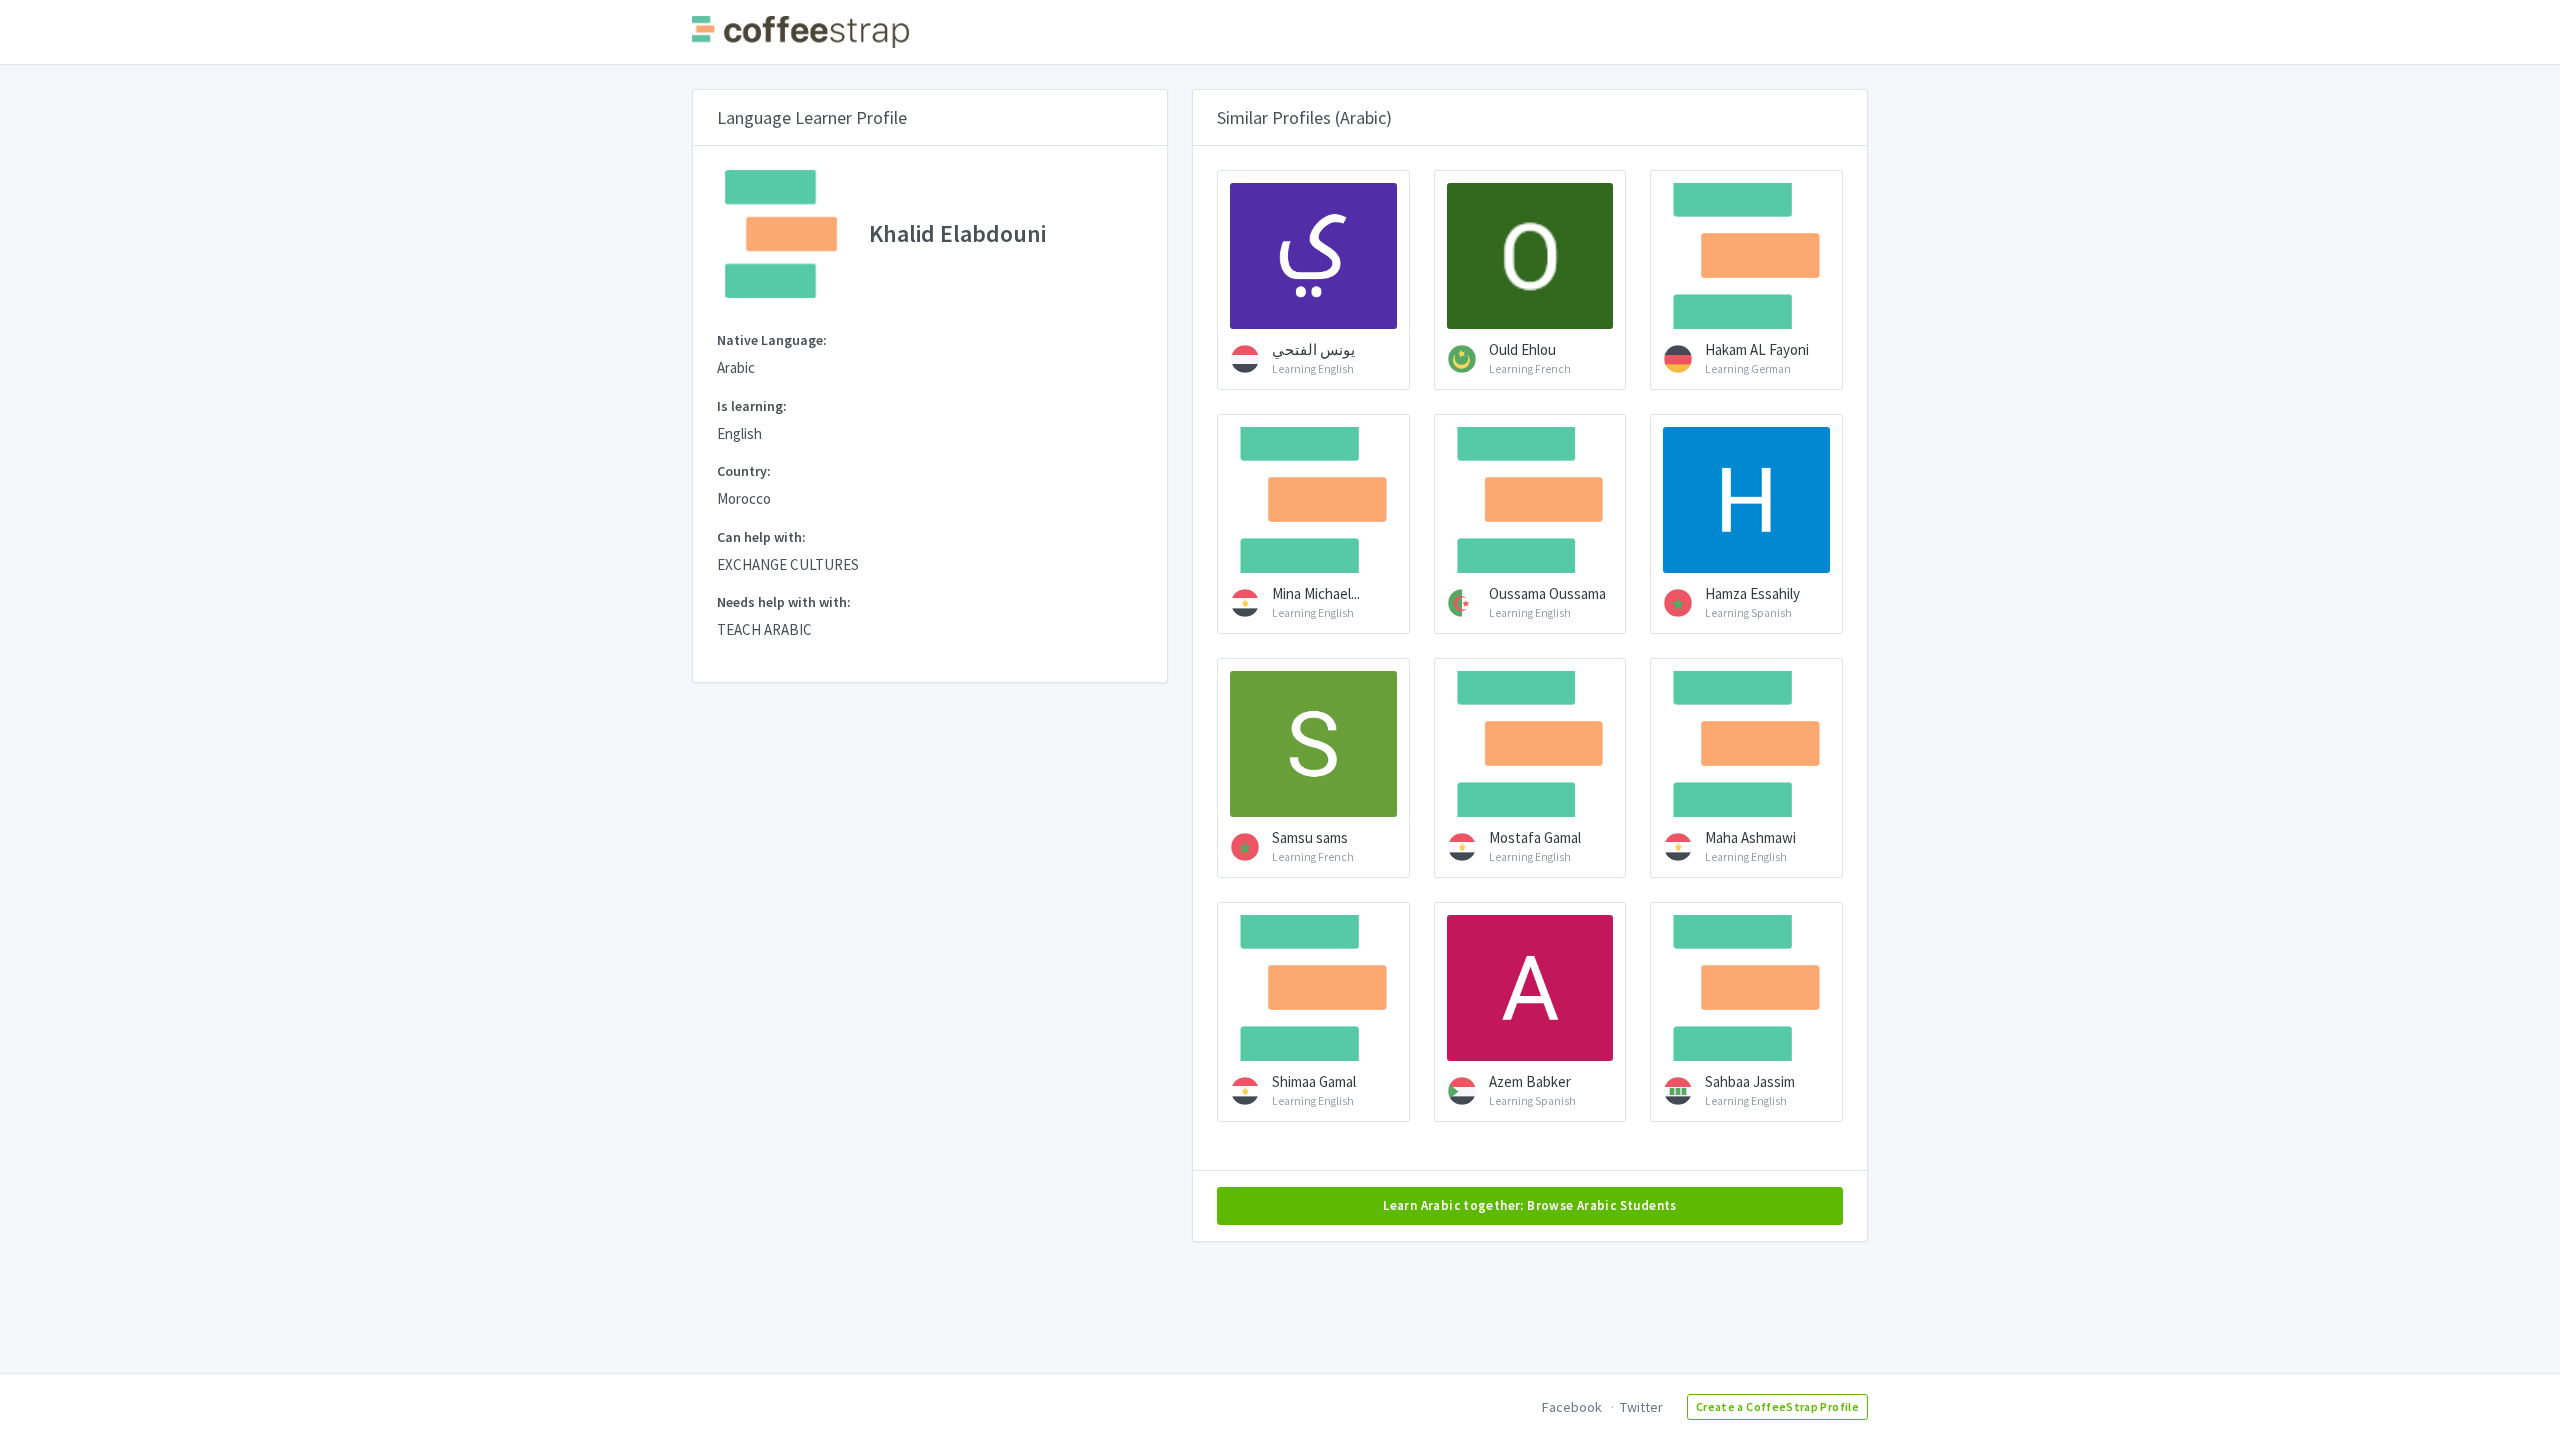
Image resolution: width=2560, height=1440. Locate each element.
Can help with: (761, 537)
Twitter (1641, 1407)
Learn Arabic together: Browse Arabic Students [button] (1530, 1205)
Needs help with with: (784, 602)
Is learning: (752, 406)
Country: (744, 471)
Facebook (1572, 1407)
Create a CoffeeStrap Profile (1777, 1406)
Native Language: (772, 340)
